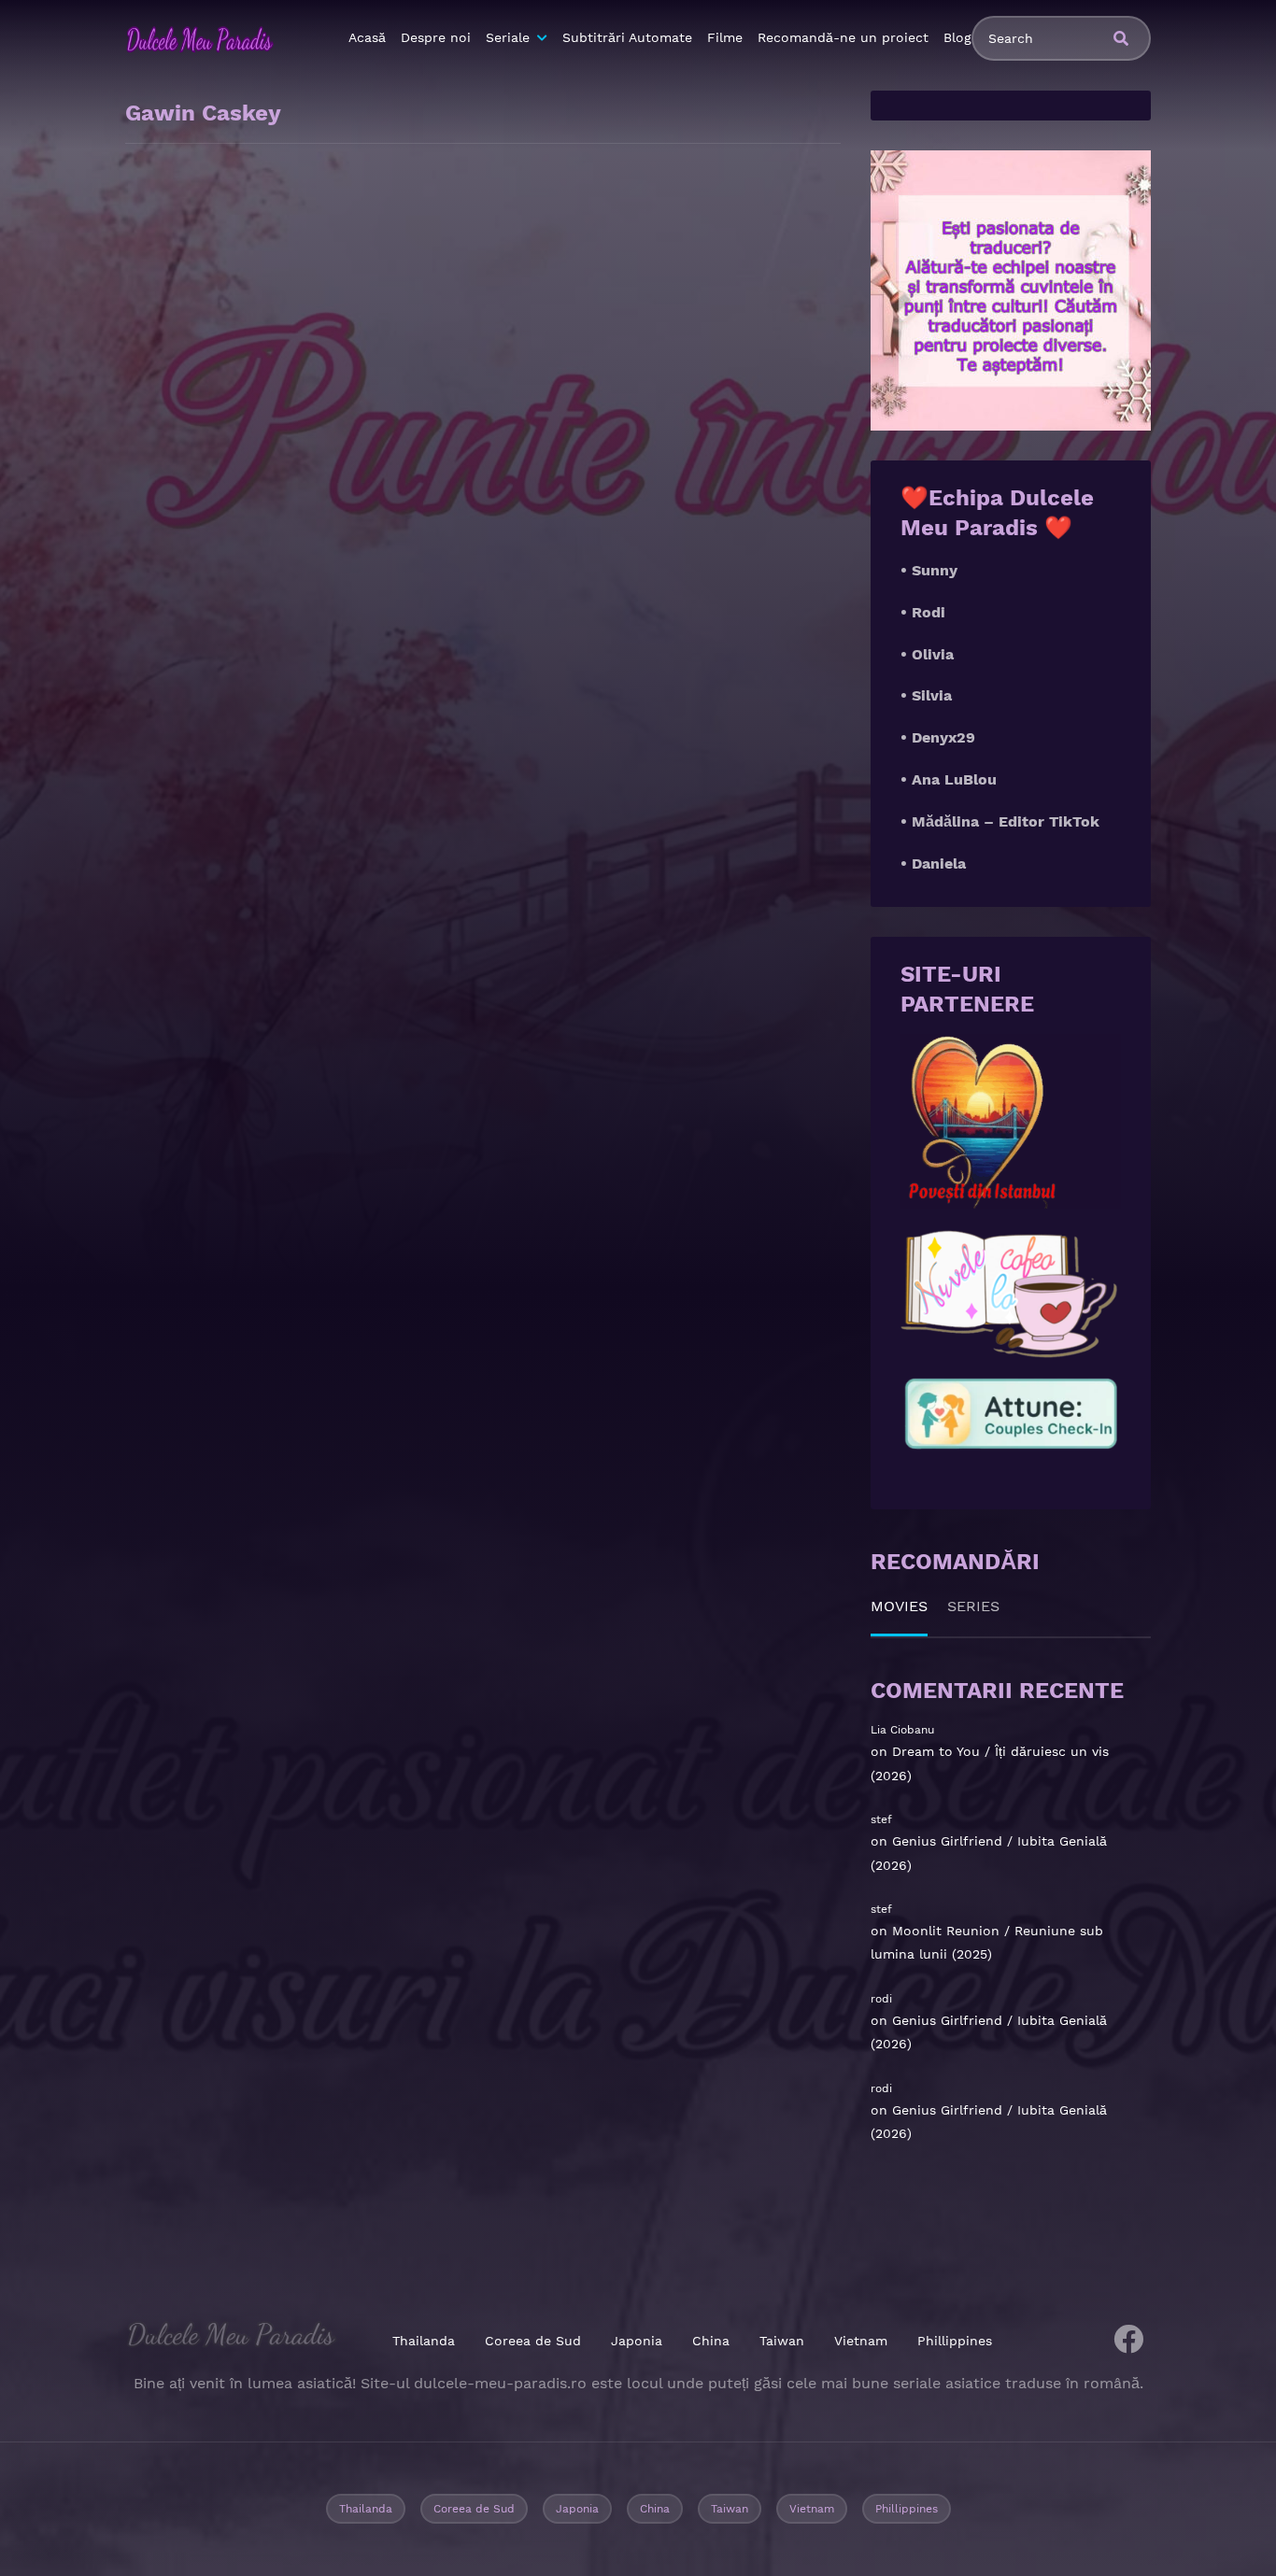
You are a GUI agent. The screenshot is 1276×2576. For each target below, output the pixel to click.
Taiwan (782, 2341)
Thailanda (424, 2341)
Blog (957, 37)
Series (973, 1606)
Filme (725, 37)
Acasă (367, 37)
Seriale (508, 37)
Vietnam (861, 2341)
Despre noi (436, 37)
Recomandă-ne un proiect (843, 37)
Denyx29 (943, 737)
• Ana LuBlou (949, 779)
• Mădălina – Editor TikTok (1000, 821)
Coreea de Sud (533, 2341)
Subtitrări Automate (627, 37)
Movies (899, 1606)
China (711, 2341)
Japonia (637, 2341)
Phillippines (955, 2341)
